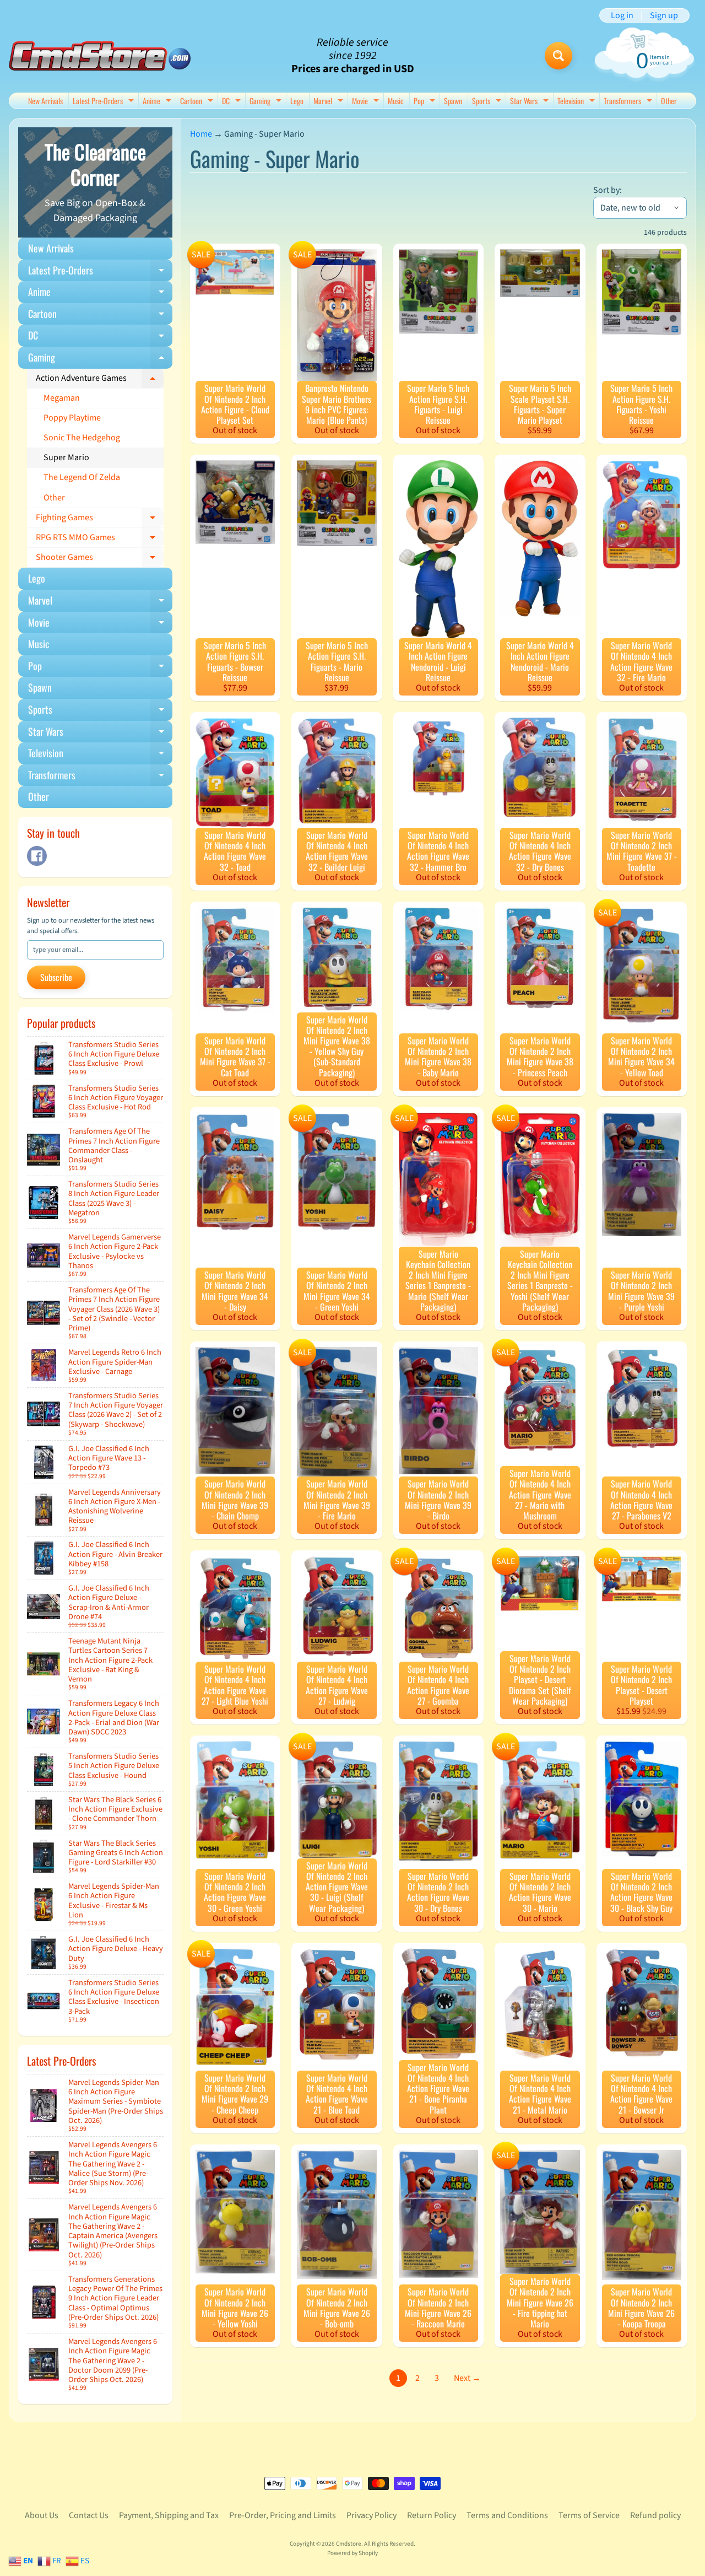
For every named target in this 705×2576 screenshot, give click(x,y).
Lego (297, 101)
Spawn (453, 101)
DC (233, 102)
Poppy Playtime (72, 418)
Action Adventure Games (100, 380)
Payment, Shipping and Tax (169, 2515)
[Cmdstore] (100, 56)
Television (577, 102)
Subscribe (56, 977)
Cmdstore (349, 2544)
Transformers (629, 102)
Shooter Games (100, 559)
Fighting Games (100, 520)
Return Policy (432, 2515)
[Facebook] (37, 856)
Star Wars (531, 102)
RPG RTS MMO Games (100, 540)
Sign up (664, 15)
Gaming (267, 102)
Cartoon (198, 102)
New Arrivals (45, 101)
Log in (622, 15)
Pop (426, 102)
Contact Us (89, 2515)
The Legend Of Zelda (82, 477)
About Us (42, 2515)
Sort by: (608, 190)
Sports (488, 102)
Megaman (62, 398)
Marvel (330, 102)
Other (669, 101)
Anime (158, 102)
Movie (367, 102)
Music (396, 101)
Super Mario (66, 457)
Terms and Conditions (507, 2515)
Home (201, 134)
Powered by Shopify (352, 2553)
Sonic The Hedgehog (82, 438)
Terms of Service (589, 2515)
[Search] (558, 56)
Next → (467, 2378)
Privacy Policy (372, 2515)
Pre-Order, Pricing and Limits (283, 2515)
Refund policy (655, 2515)
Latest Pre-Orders (105, 102)
